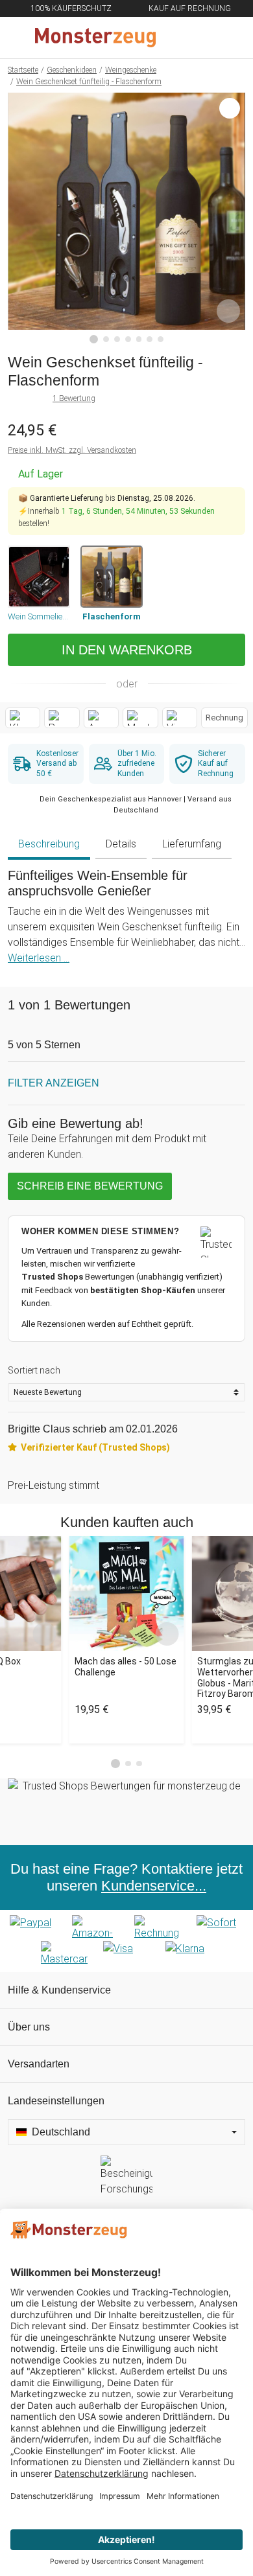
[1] (94, 339)
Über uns (29, 2027)
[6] (150, 339)
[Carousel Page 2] (128, 1764)
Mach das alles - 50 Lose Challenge (126, 1667)
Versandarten (39, 2064)
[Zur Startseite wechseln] (95, 38)
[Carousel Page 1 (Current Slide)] (115, 1764)
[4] (128, 339)
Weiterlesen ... (39, 958)
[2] (106, 339)
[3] (117, 339)
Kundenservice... (154, 1886)
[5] (139, 339)
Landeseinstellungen (56, 2101)
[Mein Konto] (228, 38)
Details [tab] (121, 844)
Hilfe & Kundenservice (59, 1990)
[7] (161, 339)
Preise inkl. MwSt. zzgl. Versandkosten (72, 450)
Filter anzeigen (54, 1083)
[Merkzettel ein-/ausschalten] (228, 311)
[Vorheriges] (21, 218)
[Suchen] (173, 38)
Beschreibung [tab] (49, 844)
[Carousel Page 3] (139, 1764)
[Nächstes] (232, 218)
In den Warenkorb (127, 650)
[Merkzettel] (200, 38)
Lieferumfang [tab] (192, 844)
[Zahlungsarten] (126, 1941)
